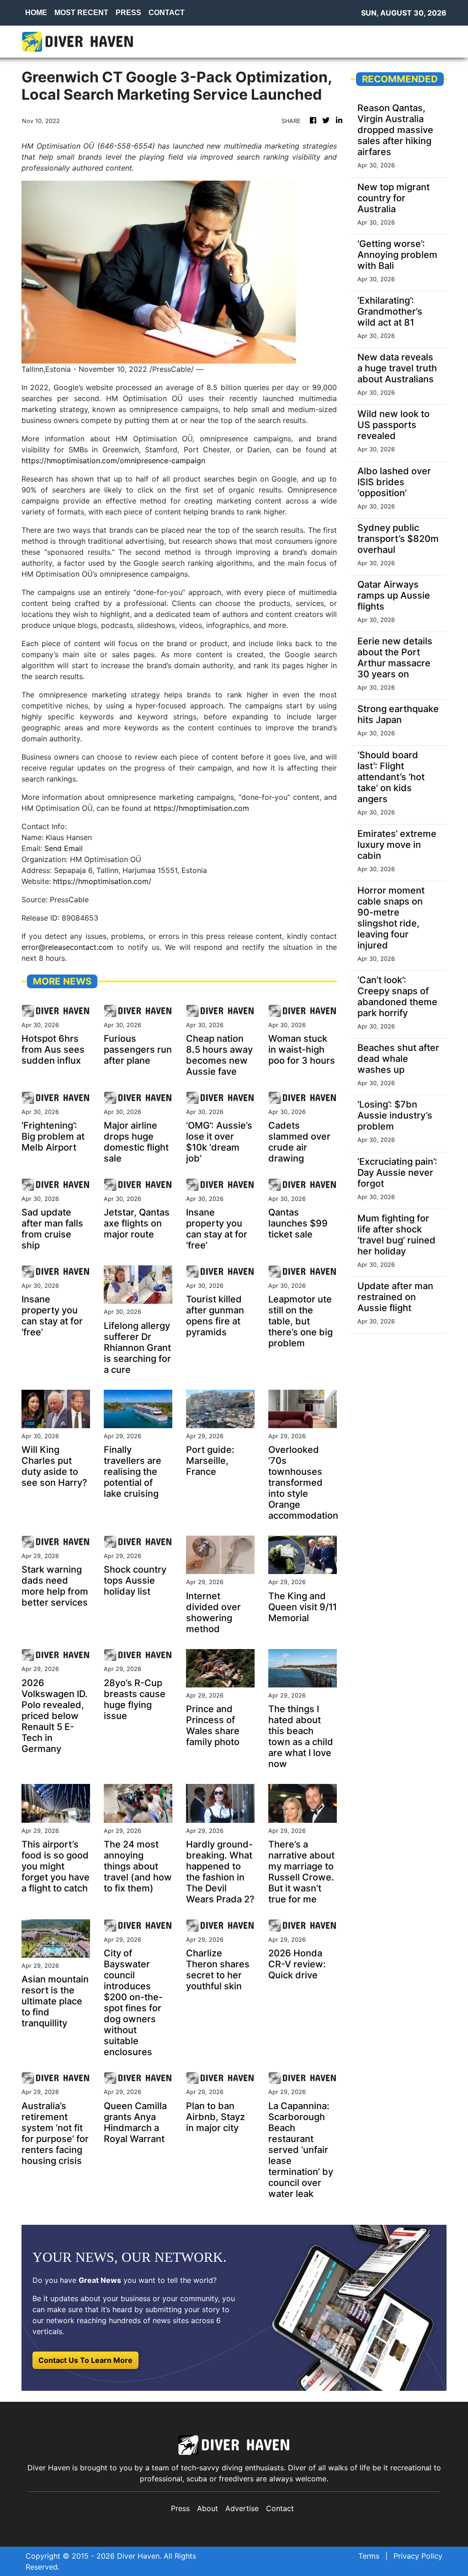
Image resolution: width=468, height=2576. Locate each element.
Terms (369, 2556)
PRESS (128, 13)
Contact (280, 2508)
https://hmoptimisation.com (201, 808)
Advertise (242, 2508)
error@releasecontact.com (67, 947)
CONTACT (167, 13)
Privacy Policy (418, 2556)
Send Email (64, 848)
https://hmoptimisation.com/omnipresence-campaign (113, 461)
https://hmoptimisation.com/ (102, 881)
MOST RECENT (81, 13)
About (207, 2508)
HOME (36, 13)
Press (180, 2508)
